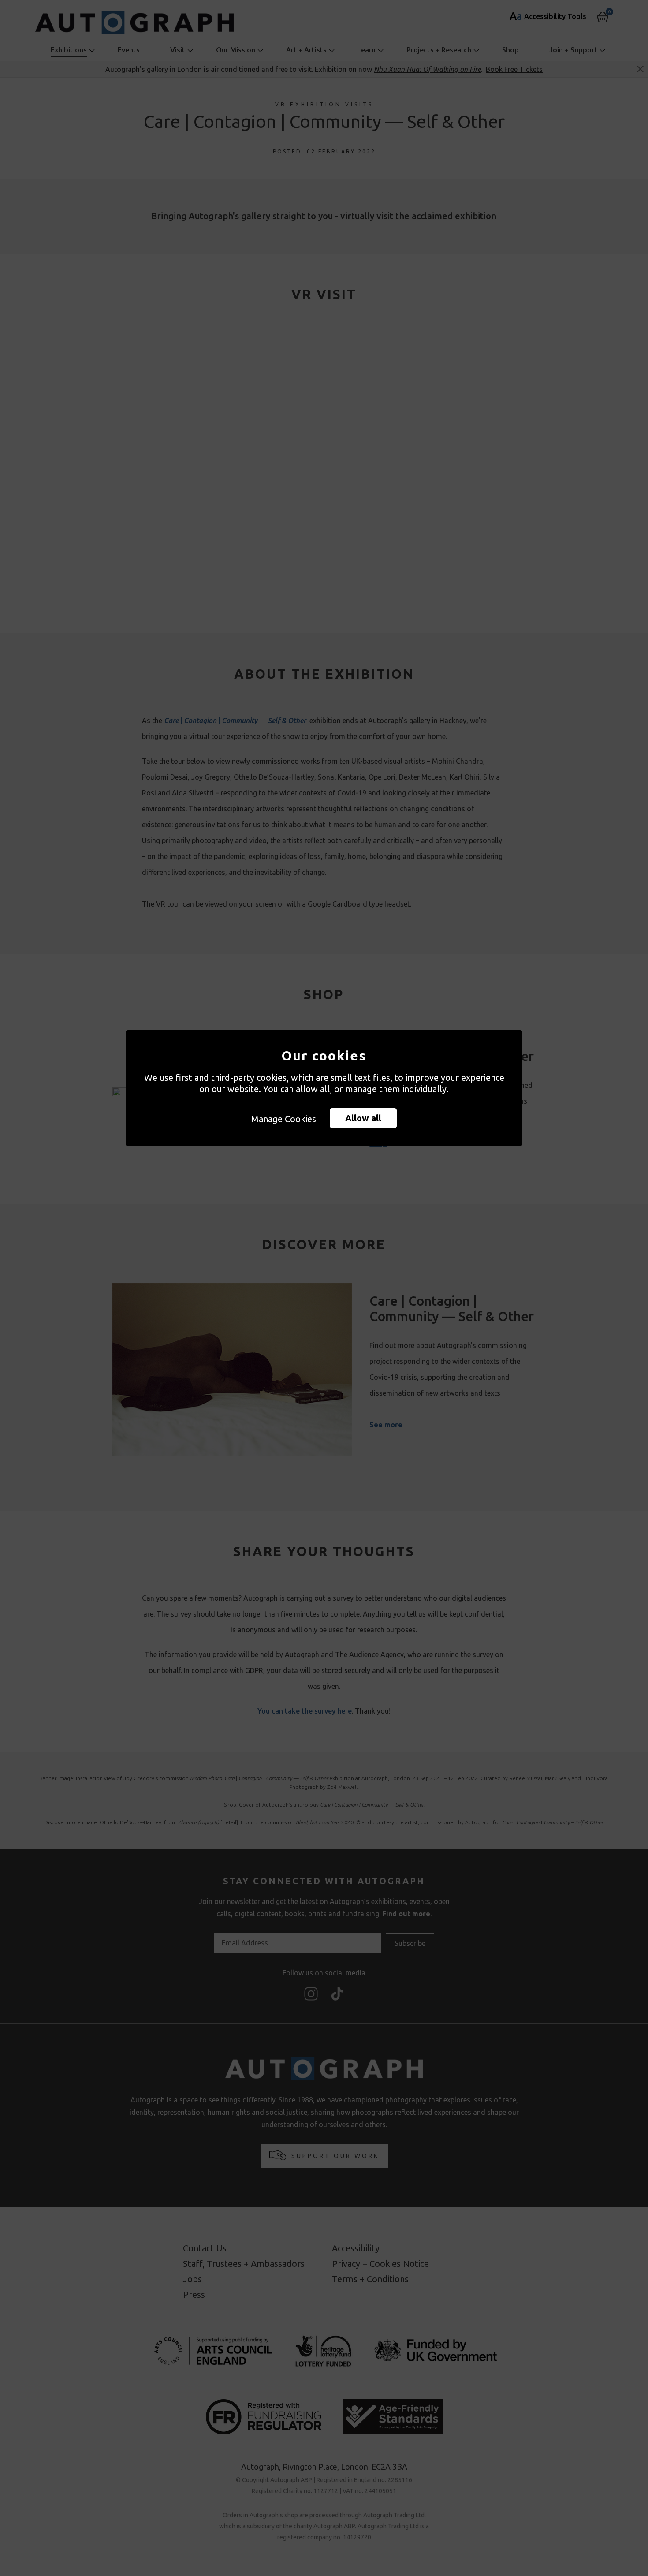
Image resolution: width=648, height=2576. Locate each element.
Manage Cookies (284, 1119)
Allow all (363, 1118)
